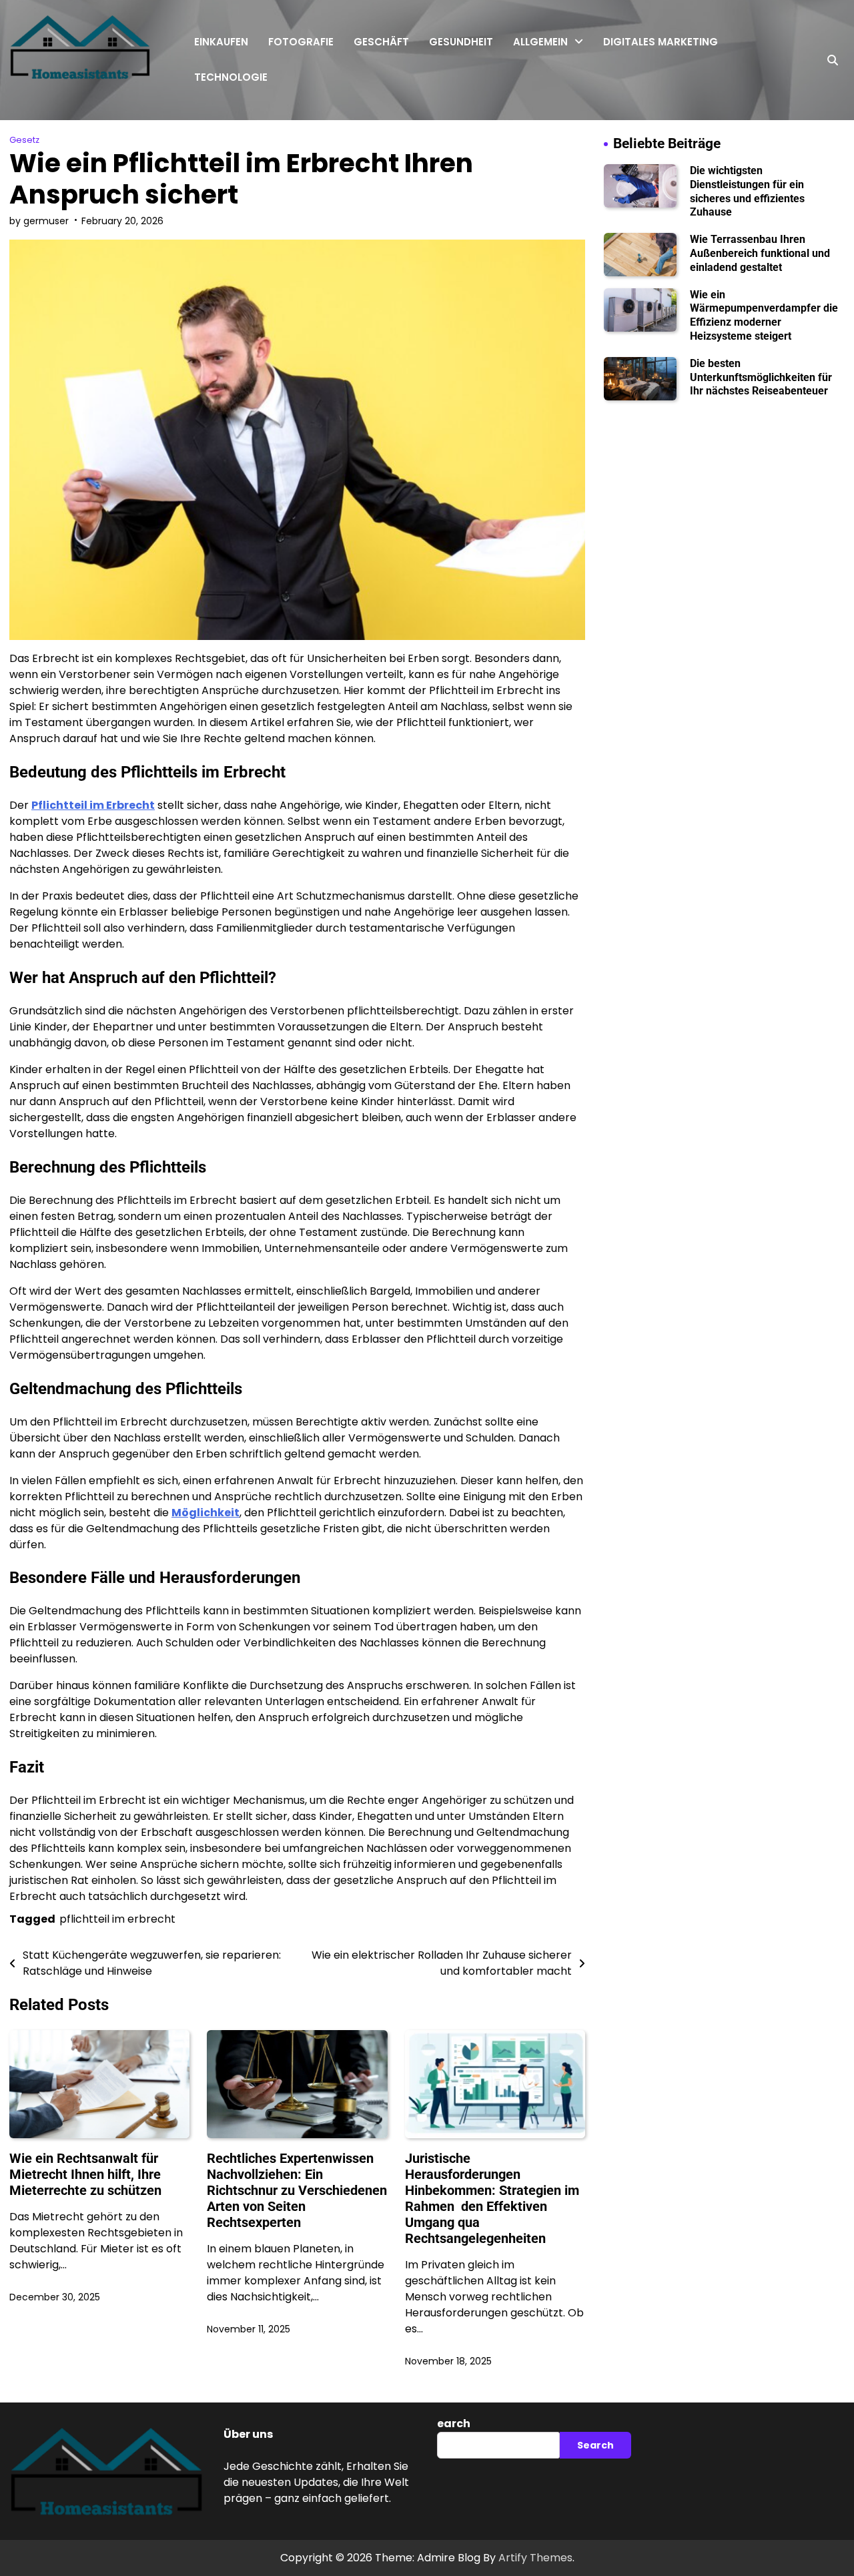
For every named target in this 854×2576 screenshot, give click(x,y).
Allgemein (540, 42)
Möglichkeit (205, 1513)
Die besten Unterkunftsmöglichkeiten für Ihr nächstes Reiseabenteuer (761, 377)
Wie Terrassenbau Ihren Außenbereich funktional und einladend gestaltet (760, 253)
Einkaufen (221, 42)
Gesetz (532, 73)
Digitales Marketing (661, 42)
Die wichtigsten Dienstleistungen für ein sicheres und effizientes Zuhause (747, 191)
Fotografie (301, 42)
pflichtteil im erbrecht (117, 1919)
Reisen (530, 99)
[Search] (833, 60)
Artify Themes (535, 2558)
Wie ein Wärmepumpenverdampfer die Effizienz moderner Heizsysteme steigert (764, 315)
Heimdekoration (553, 126)
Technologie (231, 77)
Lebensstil (538, 152)
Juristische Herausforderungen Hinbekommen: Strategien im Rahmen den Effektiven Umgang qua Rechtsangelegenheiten (492, 2198)
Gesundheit (461, 42)
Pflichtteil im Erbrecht (93, 805)
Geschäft (381, 42)
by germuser (39, 221)
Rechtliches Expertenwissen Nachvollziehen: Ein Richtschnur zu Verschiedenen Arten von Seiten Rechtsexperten (297, 2190)
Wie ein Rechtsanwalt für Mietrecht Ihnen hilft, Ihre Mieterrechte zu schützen (85, 2174)
